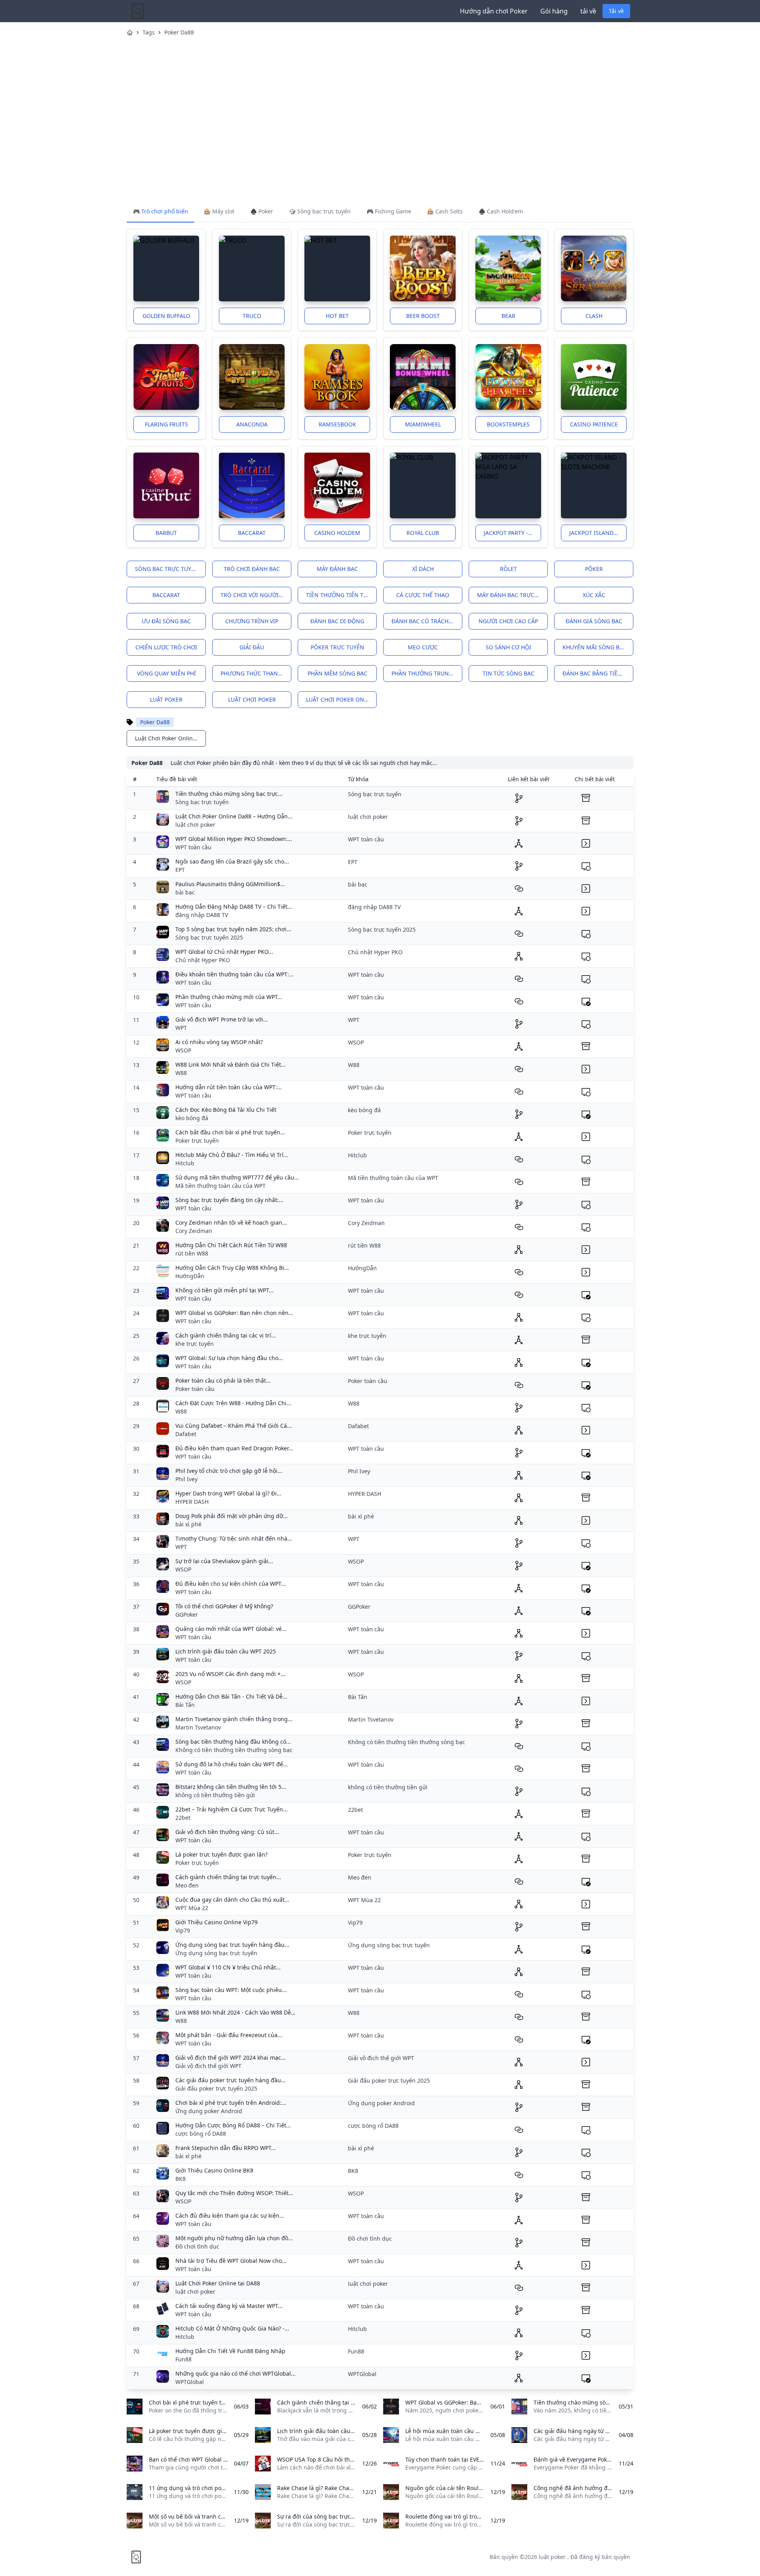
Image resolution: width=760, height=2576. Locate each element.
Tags (149, 32)
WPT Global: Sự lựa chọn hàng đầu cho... (229, 1358)
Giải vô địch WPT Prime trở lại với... (222, 1019)
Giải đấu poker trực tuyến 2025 (216, 2088)
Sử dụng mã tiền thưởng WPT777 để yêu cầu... (237, 1177)
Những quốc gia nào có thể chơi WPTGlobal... (236, 2373)
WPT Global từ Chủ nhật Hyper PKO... (224, 952)
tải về (588, 11)
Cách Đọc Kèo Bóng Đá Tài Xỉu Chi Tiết (226, 1110)
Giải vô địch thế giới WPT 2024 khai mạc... (231, 2058)
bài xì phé (188, 1524)
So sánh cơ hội (508, 647)
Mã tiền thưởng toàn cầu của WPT (220, 1186)
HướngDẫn (190, 1276)
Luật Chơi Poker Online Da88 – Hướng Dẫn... (234, 816)
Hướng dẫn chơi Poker (494, 11)
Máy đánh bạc (337, 569)
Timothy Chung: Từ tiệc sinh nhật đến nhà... (234, 1538)
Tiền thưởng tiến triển (341, 595)
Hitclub (185, 1163)
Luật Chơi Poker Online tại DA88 (218, 2283)
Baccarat (252, 533)
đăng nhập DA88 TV (202, 915)
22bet (183, 1818)
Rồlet (508, 569)
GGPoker (187, 1614)
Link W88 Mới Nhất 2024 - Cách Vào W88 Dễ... (236, 2012)
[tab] (161, 212)
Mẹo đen (187, 1885)
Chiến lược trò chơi (166, 647)
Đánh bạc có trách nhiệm (427, 621)
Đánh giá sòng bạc (594, 621)
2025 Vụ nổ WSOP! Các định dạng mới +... (230, 1674)
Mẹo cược (423, 647)
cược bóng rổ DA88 (201, 2134)
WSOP (183, 1050)
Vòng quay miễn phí (166, 673)
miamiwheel (423, 424)
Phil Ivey (186, 1479)
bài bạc (185, 892)
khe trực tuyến (195, 1344)
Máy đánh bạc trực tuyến (512, 595)
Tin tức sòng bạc (508, 673)
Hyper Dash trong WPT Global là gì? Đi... (228, 1493)
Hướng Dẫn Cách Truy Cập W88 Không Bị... (232, 1268)
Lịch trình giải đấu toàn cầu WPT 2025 (226, 1651)
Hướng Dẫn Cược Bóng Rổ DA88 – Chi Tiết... (233, 2125)
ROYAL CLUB (423, 533)
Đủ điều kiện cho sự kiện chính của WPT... (231, 1584)
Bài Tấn (185, 1705)
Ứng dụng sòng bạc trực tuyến (216, 1953)
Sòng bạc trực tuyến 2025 (209, 937)
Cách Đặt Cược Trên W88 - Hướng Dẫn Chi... (233, 1403)
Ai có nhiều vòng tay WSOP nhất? (219, 1042)
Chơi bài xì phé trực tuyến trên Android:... (231, 2103)
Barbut (166, 533)
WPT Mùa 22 (192, 1908)
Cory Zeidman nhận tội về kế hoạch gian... (231, 1222)
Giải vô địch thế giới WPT (208, 2066)
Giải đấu (252, 647)
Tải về (616, 11)
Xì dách (423, 569)
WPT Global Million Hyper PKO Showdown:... (234, 839)
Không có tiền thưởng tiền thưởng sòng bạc (234, 1750)
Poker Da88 (179, 32)
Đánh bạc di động (337, 621)
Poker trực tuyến (197, 1141)
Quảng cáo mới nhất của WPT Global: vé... (231, 1629)
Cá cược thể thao (423, 595)
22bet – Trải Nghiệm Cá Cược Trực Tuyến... (232, 1809)
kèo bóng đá (192, 1118)
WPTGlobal (190, 2382)
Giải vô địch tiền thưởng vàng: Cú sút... (227, 1832)
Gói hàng (554, 11)
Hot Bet (337, 316)
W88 (181, 1073)
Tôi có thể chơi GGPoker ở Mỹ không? (224, 1606)
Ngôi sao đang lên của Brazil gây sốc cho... (232, 861)
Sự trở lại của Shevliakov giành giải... (224, 1561)
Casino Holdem (337, 533)
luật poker (166, 699)
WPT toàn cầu (193, 847)
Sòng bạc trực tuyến (167, 569)
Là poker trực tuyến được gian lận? (221, 1854)
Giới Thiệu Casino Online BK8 (214, 2170)
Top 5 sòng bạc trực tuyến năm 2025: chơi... (233, 929)
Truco (252, 316)
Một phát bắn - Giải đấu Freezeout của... (229, 2035)
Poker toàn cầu (195, 1389)
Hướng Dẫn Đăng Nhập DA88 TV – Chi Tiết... (234, 907)
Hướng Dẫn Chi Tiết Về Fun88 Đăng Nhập (230, 2351)
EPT (180, 870)
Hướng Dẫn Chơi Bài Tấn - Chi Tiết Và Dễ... (231, 1696)
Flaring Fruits (166, 424)
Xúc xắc (594, 595)
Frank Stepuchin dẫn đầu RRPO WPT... (226, 2148)
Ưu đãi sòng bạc (166, 621)
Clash (594, 316)
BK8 (180, 2179)
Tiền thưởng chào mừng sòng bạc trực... (229, 794)
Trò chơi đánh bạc (252, 569)
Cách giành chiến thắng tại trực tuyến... (228, 1877)
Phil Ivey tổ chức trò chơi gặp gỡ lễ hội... (229, 1471)
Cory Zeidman (194, 1231)
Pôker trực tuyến (337, 647)
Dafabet (186, 1434)
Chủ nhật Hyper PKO (203, 960)
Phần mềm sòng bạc (337, 673)
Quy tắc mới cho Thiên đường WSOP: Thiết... (234, 2193)
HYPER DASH (192, 1502)
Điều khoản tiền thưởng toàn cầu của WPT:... (235, 974)
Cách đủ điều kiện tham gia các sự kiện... (230, 2215)
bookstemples (508, 424)
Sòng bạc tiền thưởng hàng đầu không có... (233, 1742)
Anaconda (252, 424)
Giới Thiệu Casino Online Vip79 (217, 1922)
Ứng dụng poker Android (209, 2111)
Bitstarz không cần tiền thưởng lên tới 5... (231, 1787)
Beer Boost (423, 316)
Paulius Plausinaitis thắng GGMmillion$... (230, 884)
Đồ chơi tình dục (197, 2246)
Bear (508, 316)
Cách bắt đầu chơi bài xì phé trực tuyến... (230, 1132)
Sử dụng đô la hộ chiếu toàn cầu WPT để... (232, 1764)
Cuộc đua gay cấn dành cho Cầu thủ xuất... (232, 1900)
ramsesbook (337, 424)
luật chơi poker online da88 (341, 699)
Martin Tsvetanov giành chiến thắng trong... (234, 1719)
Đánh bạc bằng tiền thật (598, 673)
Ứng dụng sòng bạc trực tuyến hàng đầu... (232, 1945)
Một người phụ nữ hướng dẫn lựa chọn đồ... (234, 2238)
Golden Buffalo (166, 316)
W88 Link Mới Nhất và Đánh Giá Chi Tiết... (231, 1064)
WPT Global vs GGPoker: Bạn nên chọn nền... (234, 1313)
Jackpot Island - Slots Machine (598, 533)
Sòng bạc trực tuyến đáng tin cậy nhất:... (229, 1200)
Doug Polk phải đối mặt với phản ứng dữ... (232, 1516)
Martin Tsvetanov (198, 1727)
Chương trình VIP (252, 621)
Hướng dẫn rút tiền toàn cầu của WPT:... (229, 1087)
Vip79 (183, 1930)
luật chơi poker (252, 699)
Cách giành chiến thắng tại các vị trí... (226, 1335)
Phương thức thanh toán (256, 673)
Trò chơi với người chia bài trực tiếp (256, 595)
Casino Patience (594, 424)
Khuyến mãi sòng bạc (595, 647)
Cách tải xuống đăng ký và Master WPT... (229, 2306)
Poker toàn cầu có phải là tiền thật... (223, 1380)
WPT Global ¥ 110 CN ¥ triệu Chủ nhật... (228, 1967)
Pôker (594, 569)
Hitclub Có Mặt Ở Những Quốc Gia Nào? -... (232, 2328)
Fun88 (183, 2359)
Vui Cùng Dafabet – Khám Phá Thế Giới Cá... (234, 1426)
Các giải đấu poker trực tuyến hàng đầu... (231, 2080)
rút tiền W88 (192, 1253)
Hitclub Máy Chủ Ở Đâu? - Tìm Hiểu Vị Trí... (232, 1155)
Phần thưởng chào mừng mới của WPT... (229, 997)
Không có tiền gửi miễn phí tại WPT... (224, 1290)
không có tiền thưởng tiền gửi (215, 1795)
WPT (181, 1028)
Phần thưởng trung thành (427, 673)
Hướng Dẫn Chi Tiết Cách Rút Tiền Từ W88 (231, 1245)
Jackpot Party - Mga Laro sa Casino (512, 533)
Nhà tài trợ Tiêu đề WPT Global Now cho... (231, 2261)
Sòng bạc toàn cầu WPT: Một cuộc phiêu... (231, 1990)
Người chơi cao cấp (508, 621)
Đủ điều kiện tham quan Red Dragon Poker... (234, 1448)
